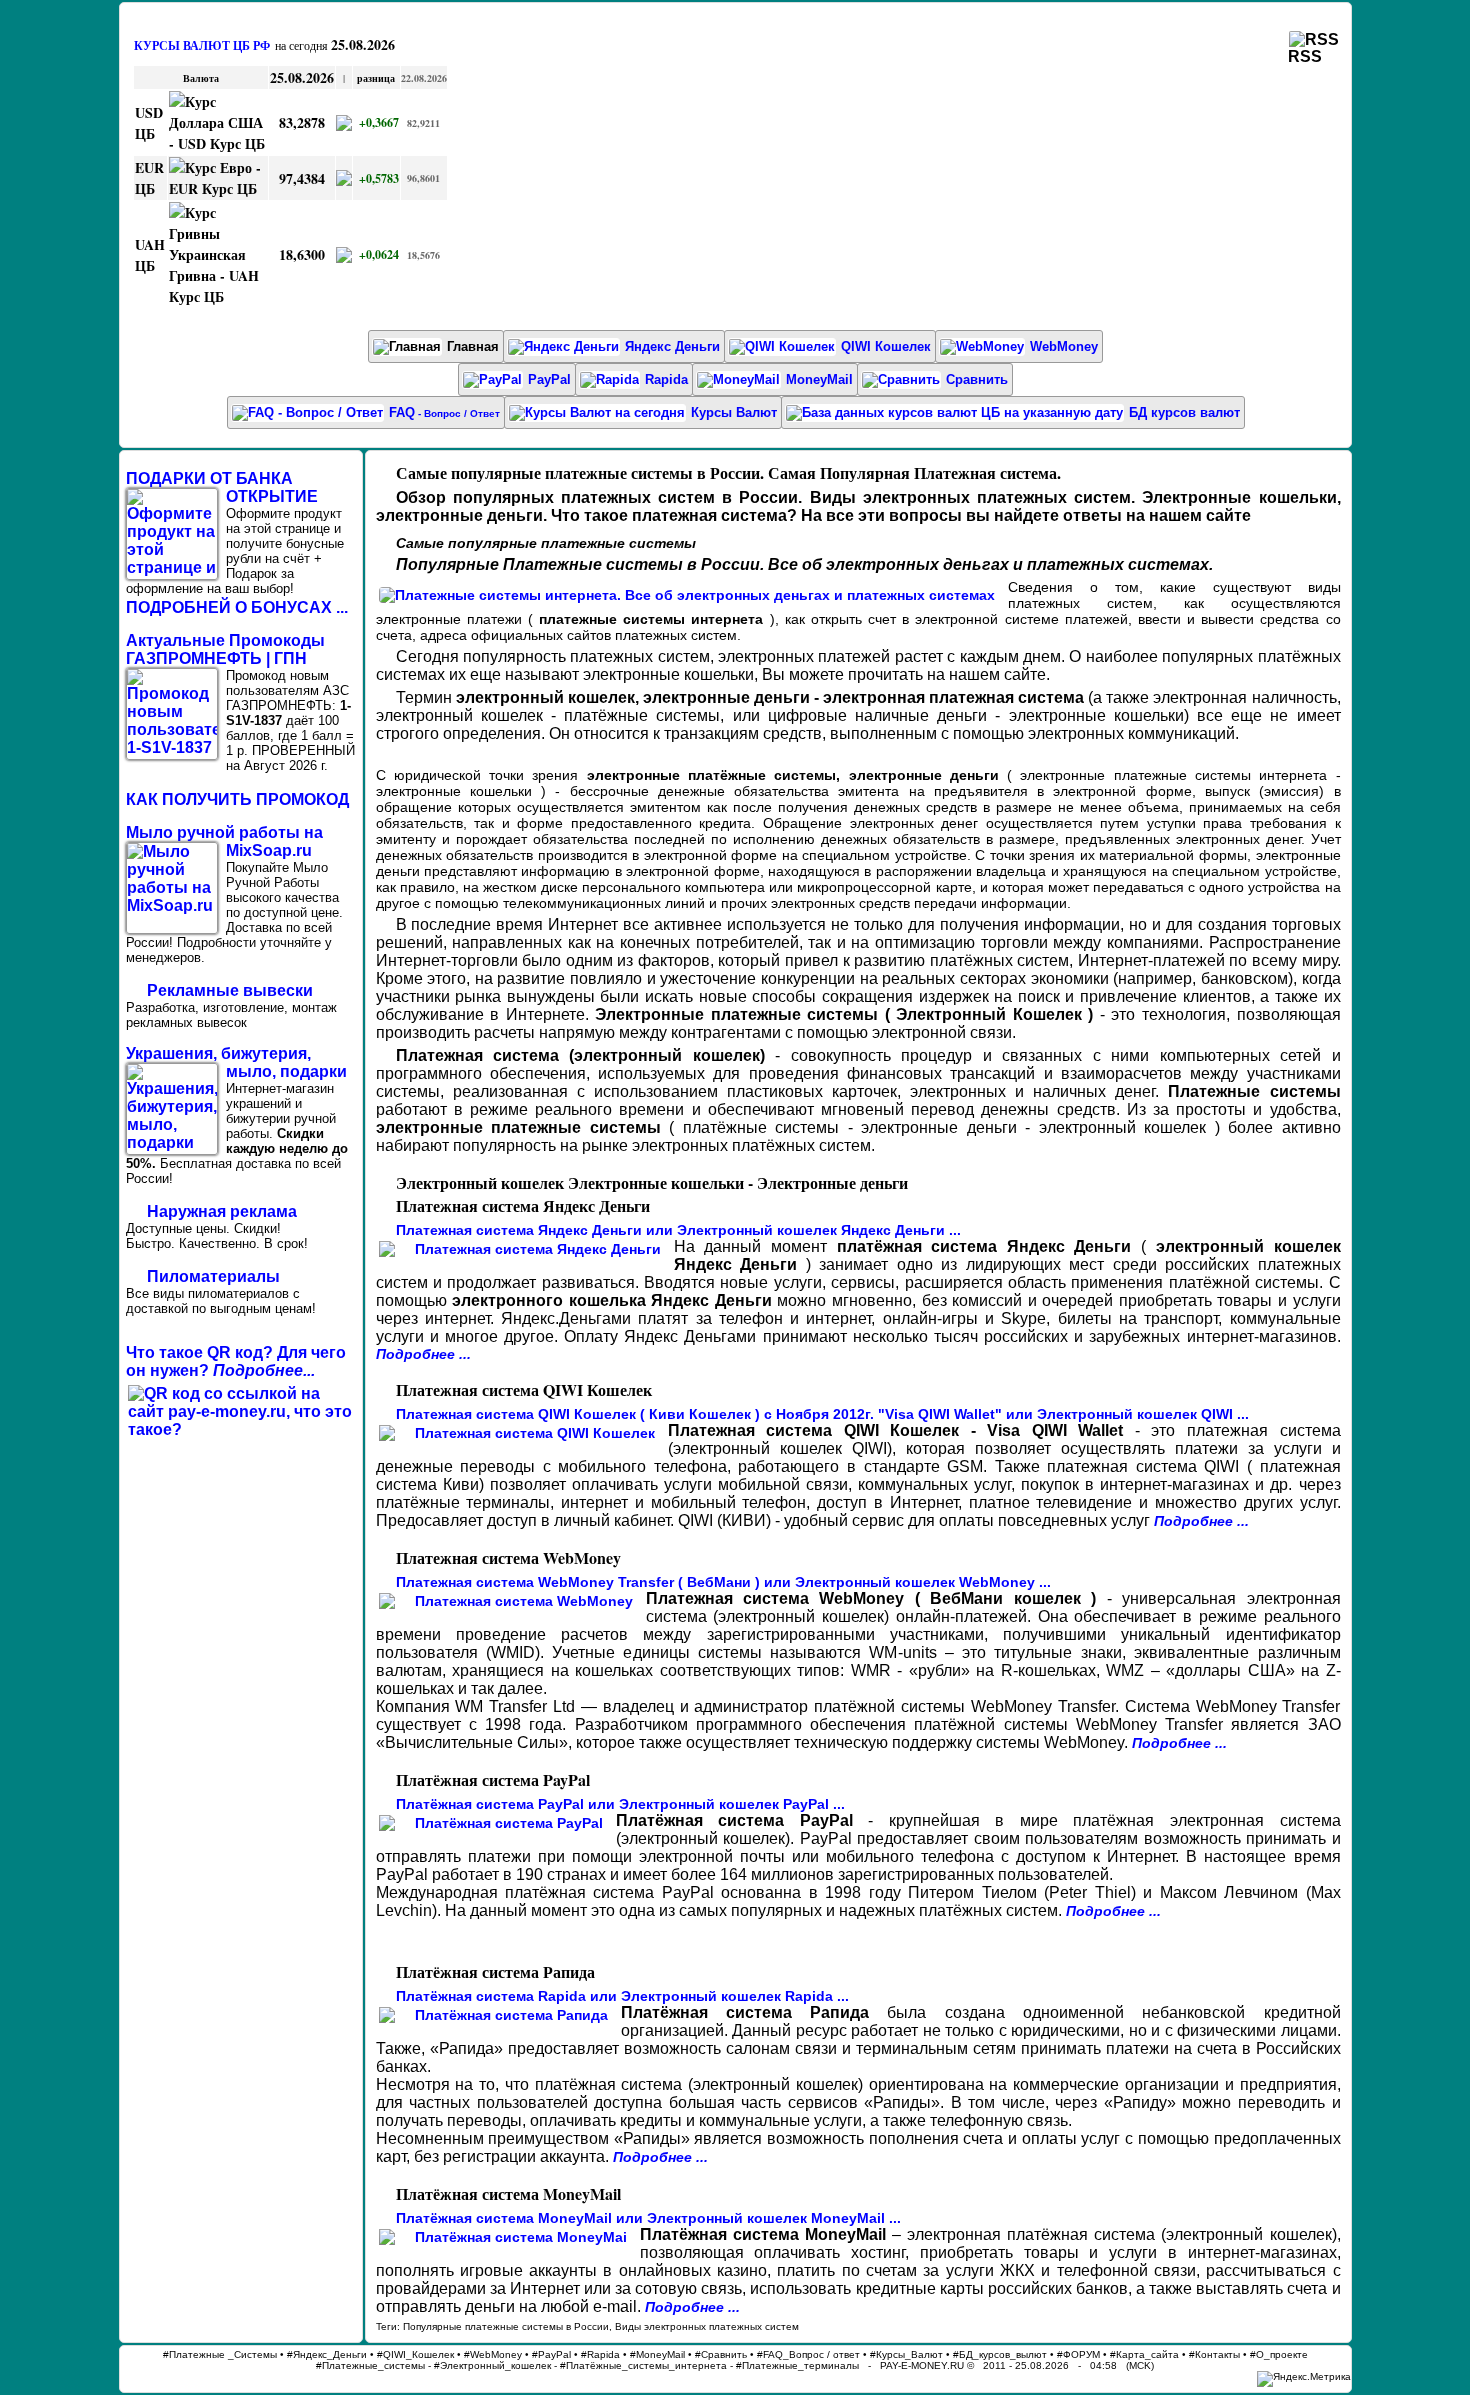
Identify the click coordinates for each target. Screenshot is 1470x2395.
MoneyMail (819, 379)
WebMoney (1064, 346)
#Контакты (1214, 2354)
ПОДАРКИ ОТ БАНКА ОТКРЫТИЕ (222, 487)
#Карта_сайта (1144, 2354)
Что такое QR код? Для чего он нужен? (236, 1361)
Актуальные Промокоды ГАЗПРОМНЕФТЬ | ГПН (225, 649)
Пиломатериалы (213, 1276)
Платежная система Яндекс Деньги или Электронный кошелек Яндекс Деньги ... (678, 1230)
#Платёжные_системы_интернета (643, 2365)
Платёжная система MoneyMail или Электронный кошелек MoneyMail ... (648, 2218)
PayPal (549, 379)
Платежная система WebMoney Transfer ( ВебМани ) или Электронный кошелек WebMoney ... (723, 1582)
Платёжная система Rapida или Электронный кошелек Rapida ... (622, 1996)
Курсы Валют (734, 412)
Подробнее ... (423, 1354)
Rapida (666, 379)
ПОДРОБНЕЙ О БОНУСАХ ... (237, 607)
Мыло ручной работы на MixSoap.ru (224, 841)
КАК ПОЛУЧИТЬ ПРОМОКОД (237, 799)
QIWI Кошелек (886, 346)
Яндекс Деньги (672, 346)
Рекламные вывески (230, 990)
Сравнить (977, 379)
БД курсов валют (1184, 412)
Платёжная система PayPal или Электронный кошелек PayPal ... (620, 1804)
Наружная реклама (222, 1211)
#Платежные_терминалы (797, 2365)
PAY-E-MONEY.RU (922, 2365)
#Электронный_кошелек (492, 2365)
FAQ (444, 412)
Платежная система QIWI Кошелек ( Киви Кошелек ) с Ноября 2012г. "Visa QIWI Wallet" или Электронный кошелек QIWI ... (822, 1414)
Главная (473, 346)
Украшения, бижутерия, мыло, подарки (236, 1062)
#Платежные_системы (370, 2365)
